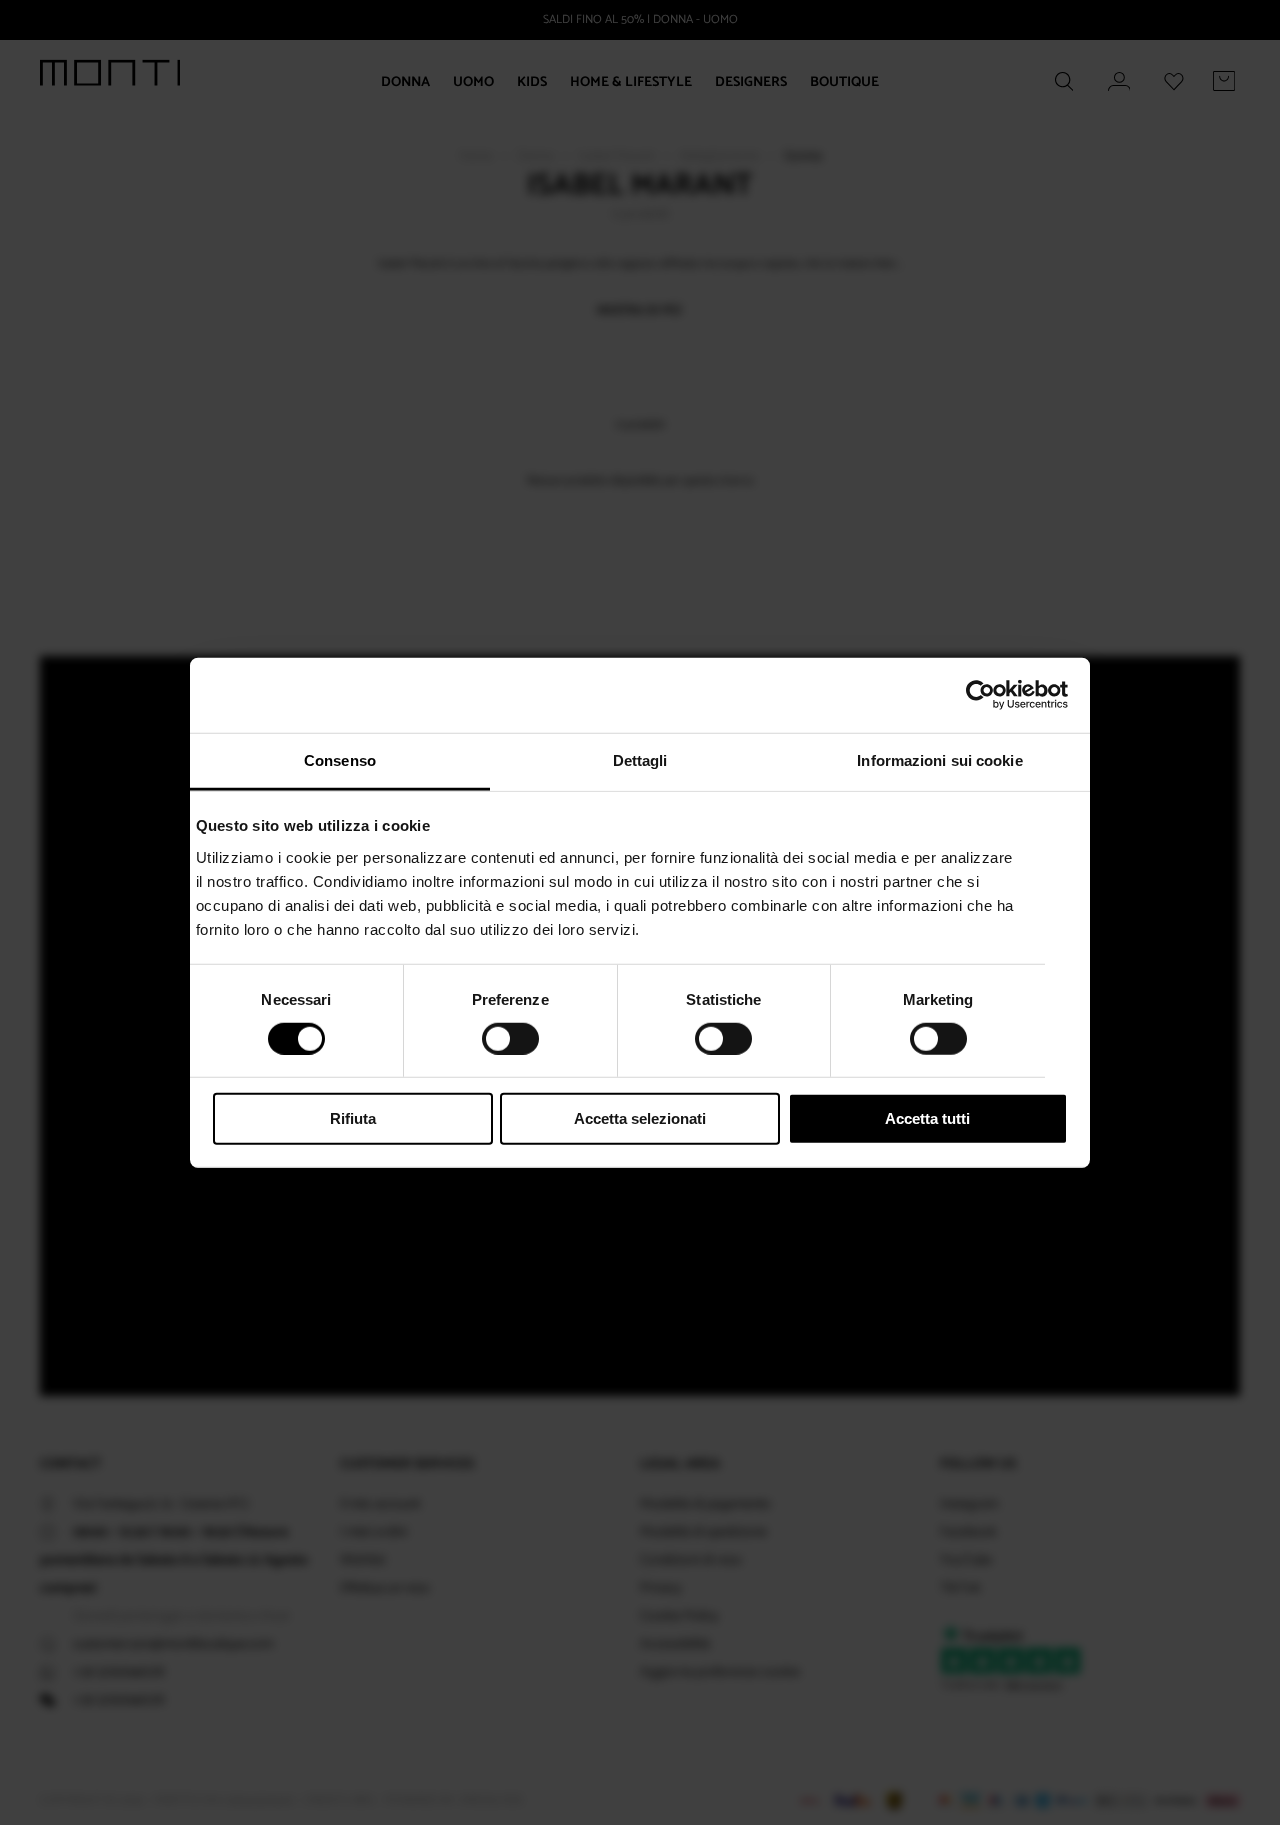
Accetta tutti (927, 1118)
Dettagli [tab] (640, 759)
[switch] (510, 1039)
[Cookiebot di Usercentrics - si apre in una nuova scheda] (980, 695)
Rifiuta (353, 1118)
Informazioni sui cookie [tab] (939, 759)
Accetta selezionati (640, 1118)
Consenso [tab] (340, 759)
